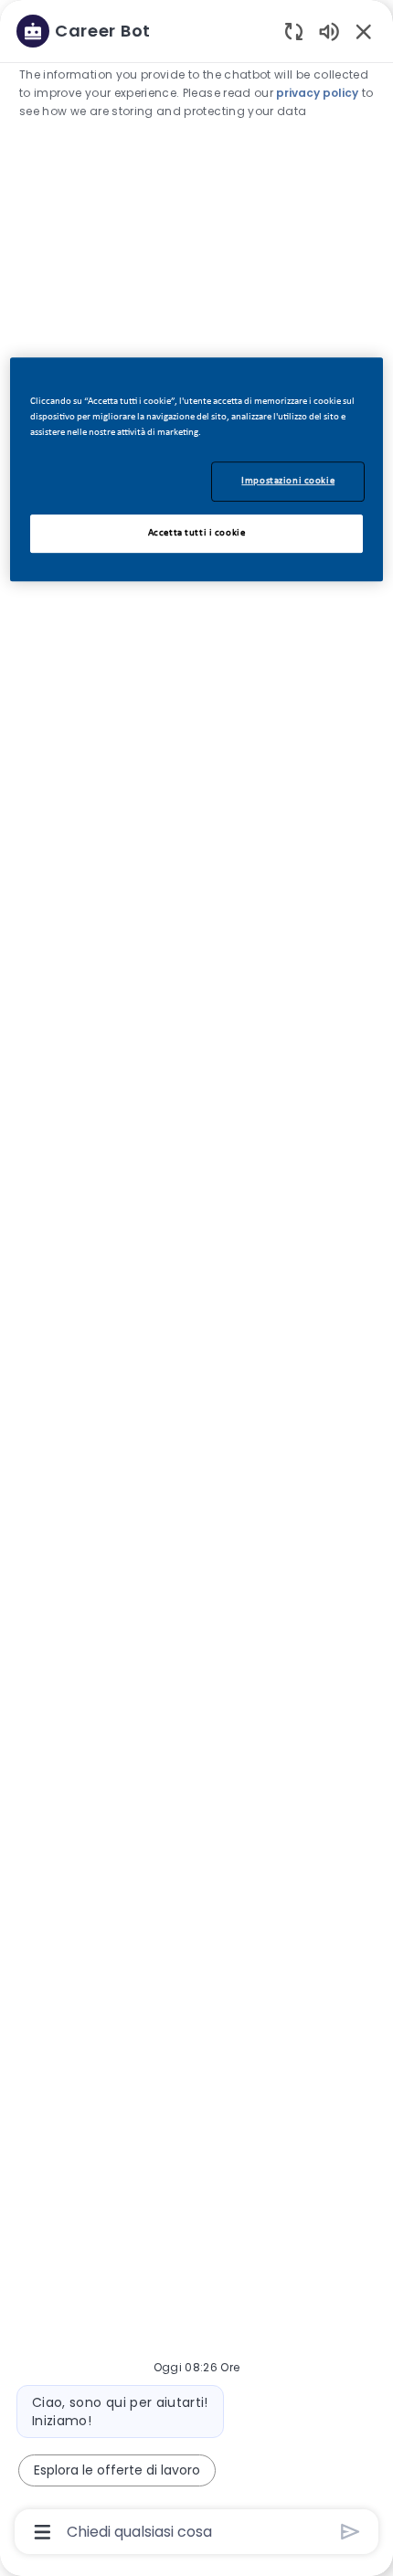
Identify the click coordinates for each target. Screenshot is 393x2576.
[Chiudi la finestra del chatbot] (364, 31)
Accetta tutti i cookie (197, 533)
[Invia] (351, 2532)
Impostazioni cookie (288, 481)
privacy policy (317, 93)
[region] (196, 1280)
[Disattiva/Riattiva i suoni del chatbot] (329, 31)
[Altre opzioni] (42, 2532)
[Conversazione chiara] (294, 31)
